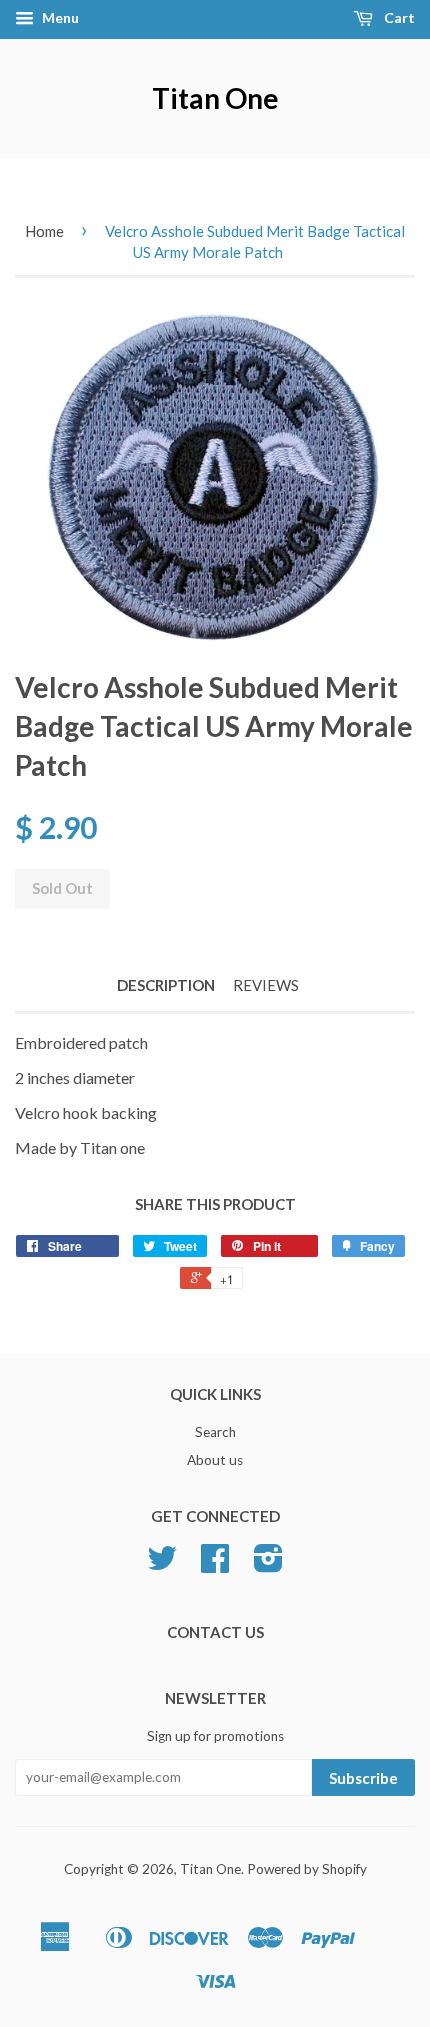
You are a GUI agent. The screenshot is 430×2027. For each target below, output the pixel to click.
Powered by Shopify (307, 1869)
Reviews (266, 985)
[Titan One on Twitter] (162, 1565)
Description (166, 985)
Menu (59, 17)
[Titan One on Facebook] (215, 1565)
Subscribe (363, 1778)
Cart (398, 17)
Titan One (215, 98)
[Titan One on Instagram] (268, 1565)
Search (215, 1432)
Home (44, 231)
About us (215, 1460)
